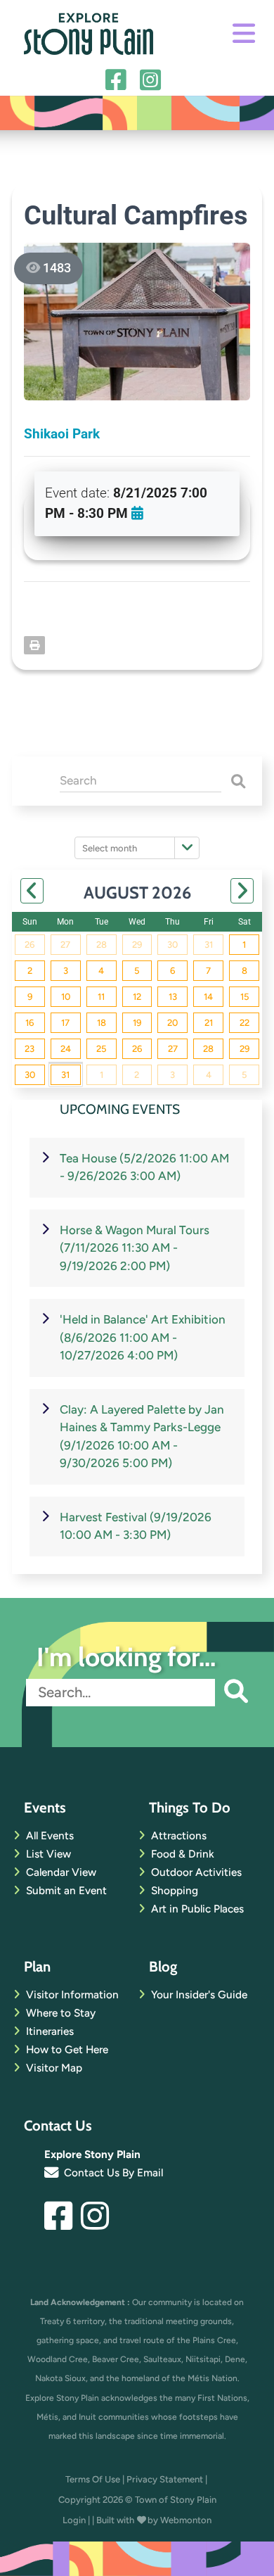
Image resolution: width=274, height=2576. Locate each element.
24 (66, 1049)
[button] (232, 1693)
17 (65, 1023)
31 (209, 945)
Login (74, 2520)
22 (244, 1023)
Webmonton (186, 2520)
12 (137, 997)
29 (137, 945)
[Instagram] (154, 81)
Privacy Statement (165, 2479)
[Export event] (137, 513)
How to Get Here (67, 2049)
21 (209, 1023)
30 (172, 945)
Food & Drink (183, 1854)
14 (208, 997)
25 (101, 1049)
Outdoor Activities (196, 1872)
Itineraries (50, 2031)
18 (102, 1023)
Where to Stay (61, 2013)
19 (137, 1023)
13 (173, 997)
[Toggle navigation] (244, 34)
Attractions (179, 1835)
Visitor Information (72, 1994)
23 (30, 1049)
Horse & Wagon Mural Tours (135, 1248)
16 (30, 1023)
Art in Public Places (197, 1909)
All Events (50, 1835)
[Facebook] (120, 81)
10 (66, 997)
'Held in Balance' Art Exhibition (143, 1337)
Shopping (175, 1890)
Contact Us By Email (112, 2172)
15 (244, 997)
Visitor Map (54, 2068)
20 (172, 1023)
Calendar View (61, 1872)
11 (101, 997)
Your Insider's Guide (199, 1994)
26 (30, 945)
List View (48, 1854)
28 (102, 945)
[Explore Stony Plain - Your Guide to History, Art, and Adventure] (89, 32)
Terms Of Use (93, 2479)
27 (65, 945)
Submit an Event (66, 1890)
